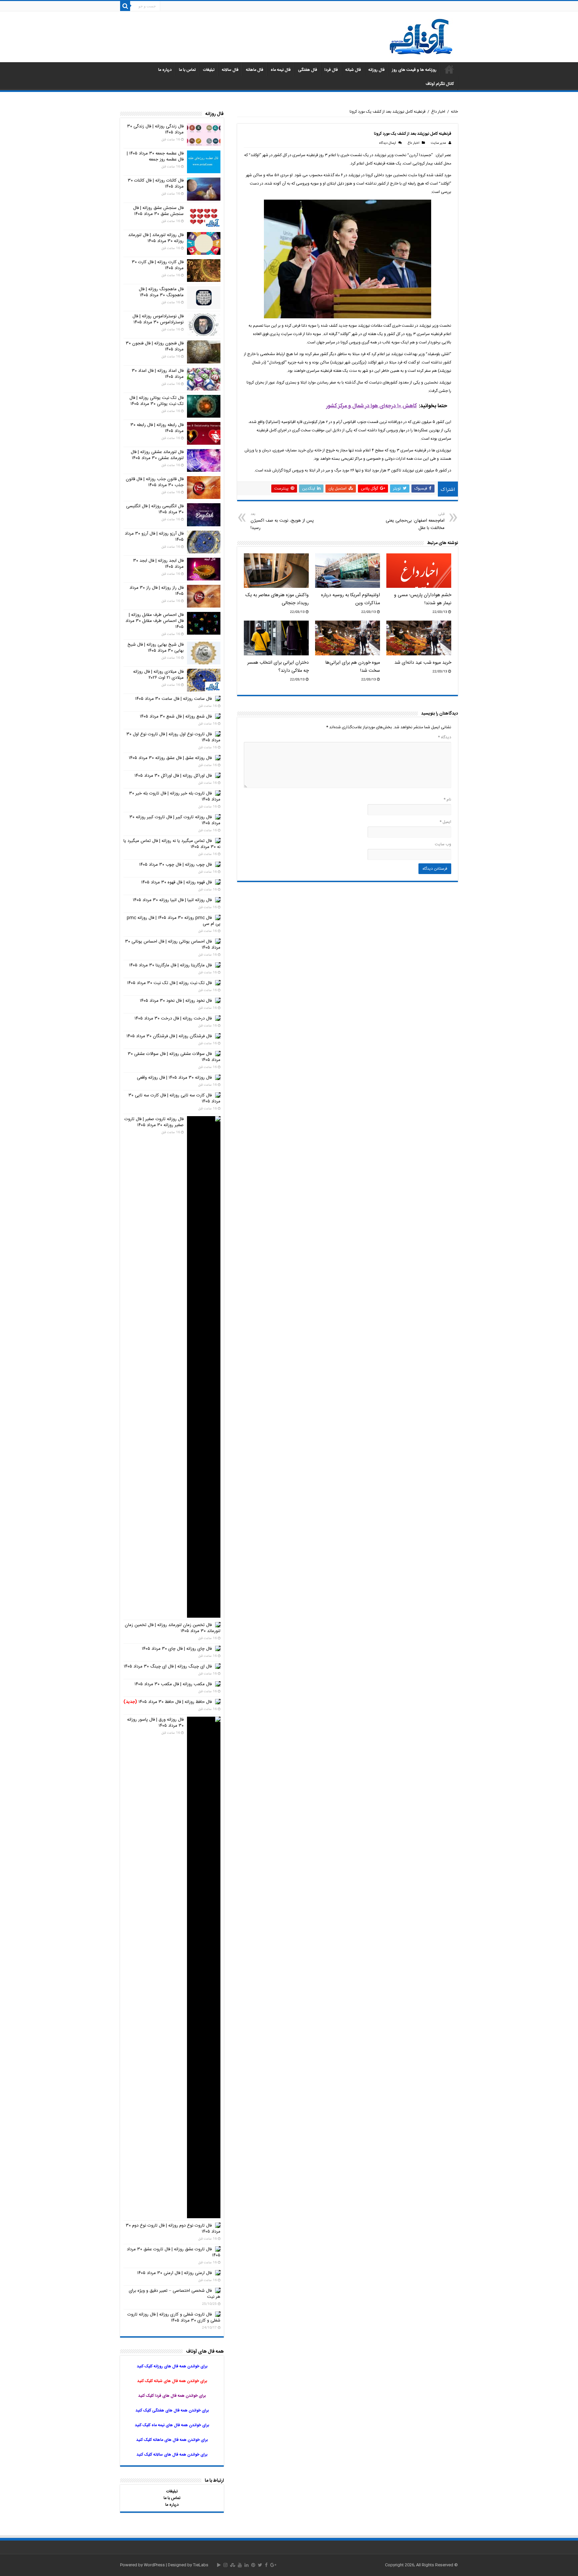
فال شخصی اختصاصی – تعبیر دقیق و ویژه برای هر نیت (175, 2294)
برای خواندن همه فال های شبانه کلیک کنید (172, 2381)
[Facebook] (266, 2565)
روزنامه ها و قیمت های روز (414, 70)
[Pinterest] (253, 2565)
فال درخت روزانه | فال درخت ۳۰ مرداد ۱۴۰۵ (173, 1018)
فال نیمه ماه (281, 70)
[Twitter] (260, 2565)
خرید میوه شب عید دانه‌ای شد (423, 663)
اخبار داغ (438, 112)
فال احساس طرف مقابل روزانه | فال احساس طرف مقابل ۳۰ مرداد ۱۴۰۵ (155, 621)
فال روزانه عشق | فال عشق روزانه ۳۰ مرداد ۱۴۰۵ (170, 758)
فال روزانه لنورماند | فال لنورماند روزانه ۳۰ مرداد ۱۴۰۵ (156, 238)
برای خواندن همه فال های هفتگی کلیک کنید (172, 2410)
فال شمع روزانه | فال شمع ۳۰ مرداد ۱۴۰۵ (176, 717)
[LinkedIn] (247, 2565)
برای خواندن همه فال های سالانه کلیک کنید (172, 2455)
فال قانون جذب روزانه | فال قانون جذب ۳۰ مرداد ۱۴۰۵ (155, 482)
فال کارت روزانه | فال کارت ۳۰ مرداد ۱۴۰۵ (158, 265)
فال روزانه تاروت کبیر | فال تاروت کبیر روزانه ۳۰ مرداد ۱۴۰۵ (175, 820)
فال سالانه (230, 70)
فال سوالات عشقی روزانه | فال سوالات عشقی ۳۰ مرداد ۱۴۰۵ (174, 1057)
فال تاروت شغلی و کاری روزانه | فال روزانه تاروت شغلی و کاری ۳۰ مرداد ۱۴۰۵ (174, 2318)
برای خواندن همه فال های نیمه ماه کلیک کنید (172, 2425)
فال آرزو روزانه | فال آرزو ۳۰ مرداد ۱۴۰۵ (154, 537)
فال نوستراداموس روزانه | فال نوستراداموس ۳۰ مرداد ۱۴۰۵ (158, 319)
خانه (454, 112)
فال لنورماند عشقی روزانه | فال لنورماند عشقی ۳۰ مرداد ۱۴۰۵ (157, 455)
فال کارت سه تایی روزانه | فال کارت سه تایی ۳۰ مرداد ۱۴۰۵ (174, 1098)
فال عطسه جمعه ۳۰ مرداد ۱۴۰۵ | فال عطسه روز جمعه (155, 156)
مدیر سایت (438, 143)
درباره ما (165, 70)
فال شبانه (353, 70)
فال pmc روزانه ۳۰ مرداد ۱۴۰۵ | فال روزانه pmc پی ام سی (174, 921)
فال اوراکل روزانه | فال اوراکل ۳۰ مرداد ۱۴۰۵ (173, 776)
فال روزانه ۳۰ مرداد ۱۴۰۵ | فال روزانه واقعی (174, 1078)
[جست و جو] (125, 6)
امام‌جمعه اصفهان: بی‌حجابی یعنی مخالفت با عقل (415, 521)
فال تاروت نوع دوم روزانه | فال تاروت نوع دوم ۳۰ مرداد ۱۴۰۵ (173, 2229)
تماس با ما (187, 70)
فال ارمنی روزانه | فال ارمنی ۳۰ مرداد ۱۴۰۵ (174, 2273)
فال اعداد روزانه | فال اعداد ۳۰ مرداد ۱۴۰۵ (158, 374)
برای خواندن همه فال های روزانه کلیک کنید (172, 2366)
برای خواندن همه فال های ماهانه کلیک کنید (172, 2440)
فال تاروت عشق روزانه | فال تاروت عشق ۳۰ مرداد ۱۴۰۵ (174, 2252)
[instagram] (225, 2565)
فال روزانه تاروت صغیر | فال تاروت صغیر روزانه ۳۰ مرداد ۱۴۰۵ (154, 1122)
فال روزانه (376, 70)
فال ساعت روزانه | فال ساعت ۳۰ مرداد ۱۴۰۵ (173, 699)
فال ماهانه (255, 70)
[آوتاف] (421, 37)
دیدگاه (445, 737)
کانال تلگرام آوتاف (440, 84)
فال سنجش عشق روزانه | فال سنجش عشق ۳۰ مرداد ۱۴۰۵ (158, 211)
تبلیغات (209, 70)
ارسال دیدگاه (387, 143)
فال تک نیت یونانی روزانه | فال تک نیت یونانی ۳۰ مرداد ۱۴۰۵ (157, 401)
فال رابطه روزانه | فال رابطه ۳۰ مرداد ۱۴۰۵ (157, 428)
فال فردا (331, 70)
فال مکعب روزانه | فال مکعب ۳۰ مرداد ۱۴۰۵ (173, 1684)
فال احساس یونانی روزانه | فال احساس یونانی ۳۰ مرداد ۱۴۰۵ (173, 945)
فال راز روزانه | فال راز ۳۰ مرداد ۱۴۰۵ (157, 591)
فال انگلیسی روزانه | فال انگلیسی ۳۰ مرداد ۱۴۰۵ (155, 509)
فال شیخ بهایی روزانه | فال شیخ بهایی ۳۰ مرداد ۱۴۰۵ (156, 648)
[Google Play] (219, 2565)
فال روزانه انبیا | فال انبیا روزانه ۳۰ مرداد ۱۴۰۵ (172, 900)
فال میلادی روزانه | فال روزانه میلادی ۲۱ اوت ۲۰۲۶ (158, 675)
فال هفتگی (308, 70)
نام (447, 799)
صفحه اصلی (449, 69)
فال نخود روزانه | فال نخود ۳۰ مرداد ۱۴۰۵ (176, 1001)
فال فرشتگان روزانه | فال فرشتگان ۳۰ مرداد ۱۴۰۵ (169, 1036)
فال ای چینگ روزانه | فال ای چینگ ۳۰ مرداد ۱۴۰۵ (168, 1667)
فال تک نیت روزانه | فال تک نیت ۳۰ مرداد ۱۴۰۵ (169, 983)
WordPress (154, 2565)
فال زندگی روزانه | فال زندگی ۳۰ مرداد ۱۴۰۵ (155, 129)
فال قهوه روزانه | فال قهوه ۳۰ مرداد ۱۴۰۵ (176, 882)
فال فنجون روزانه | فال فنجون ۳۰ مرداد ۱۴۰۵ (155, 346)
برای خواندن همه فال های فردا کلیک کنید (172, 2396)
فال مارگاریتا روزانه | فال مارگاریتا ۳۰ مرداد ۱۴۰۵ (170, 965)
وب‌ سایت (443, 844)
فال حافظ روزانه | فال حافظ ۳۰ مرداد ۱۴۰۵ (168, 1702)
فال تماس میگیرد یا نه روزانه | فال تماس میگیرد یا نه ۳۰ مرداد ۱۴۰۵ (172, 844)
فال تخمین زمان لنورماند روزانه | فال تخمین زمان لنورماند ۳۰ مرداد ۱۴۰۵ (173, 1628)
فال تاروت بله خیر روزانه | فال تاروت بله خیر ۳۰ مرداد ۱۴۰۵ (175, 796)
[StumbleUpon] (233, 2565)
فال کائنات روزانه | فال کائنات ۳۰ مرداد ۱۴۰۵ (156, 184)
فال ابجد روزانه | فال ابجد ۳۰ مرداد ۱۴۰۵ (158, 564)
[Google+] (273, 2565)
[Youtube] (240, 2565)
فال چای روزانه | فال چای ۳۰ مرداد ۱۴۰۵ (177, 1649)
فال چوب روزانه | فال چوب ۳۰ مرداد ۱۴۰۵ (175, 865)
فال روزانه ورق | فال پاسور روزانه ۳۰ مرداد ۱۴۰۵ (155, 1723)
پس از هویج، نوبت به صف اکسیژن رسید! (282, 521)
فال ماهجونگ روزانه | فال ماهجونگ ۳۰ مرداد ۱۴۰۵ (161, 292)
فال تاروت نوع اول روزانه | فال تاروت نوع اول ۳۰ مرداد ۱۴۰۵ (173, 737)
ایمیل (445, 822)
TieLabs (201, 2565)
